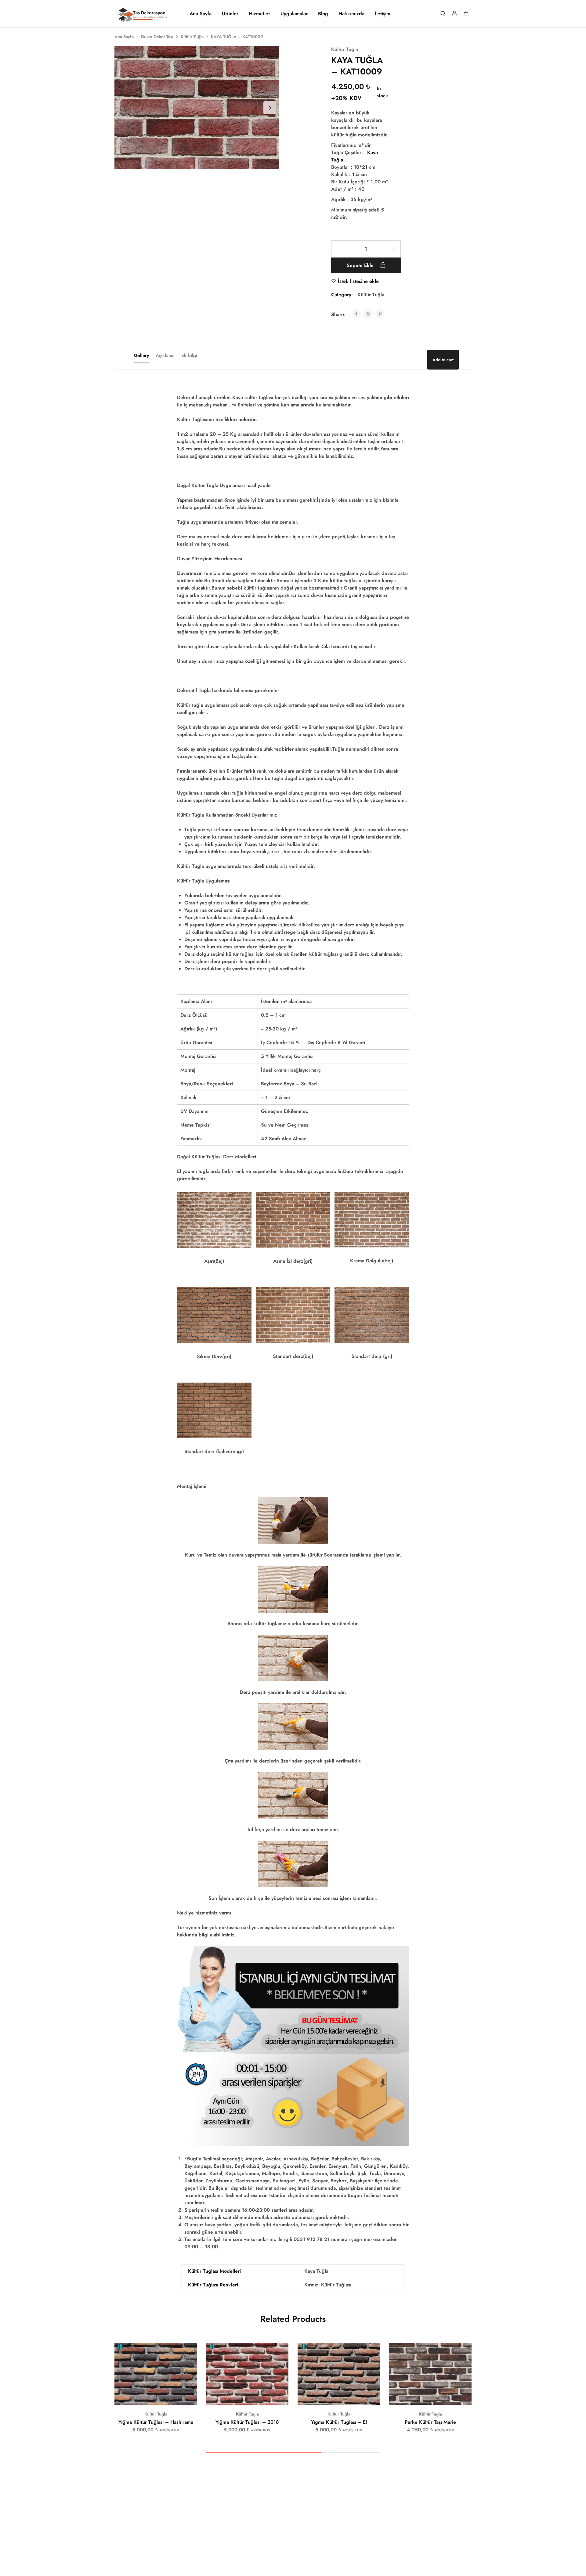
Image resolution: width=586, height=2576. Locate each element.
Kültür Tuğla (192, 37)
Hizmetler (259, 14)
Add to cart (443, 360)
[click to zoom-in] (197, 108)
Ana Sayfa (201, 14)
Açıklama (165, 355)
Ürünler (230, 14)
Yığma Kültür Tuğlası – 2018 (247, 2422)
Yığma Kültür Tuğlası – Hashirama (156, 2422)
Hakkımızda (351, 14)
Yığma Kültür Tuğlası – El (339, 2422)
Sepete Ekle (361, 265)
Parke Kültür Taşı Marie (430, 2422)
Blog (323, 14)
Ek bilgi (189, 355)
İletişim (383, 14)
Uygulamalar (294, 14)
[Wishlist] (188, 2352)
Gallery (141, 355)
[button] (148, 2396)
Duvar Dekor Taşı (157, 37)
